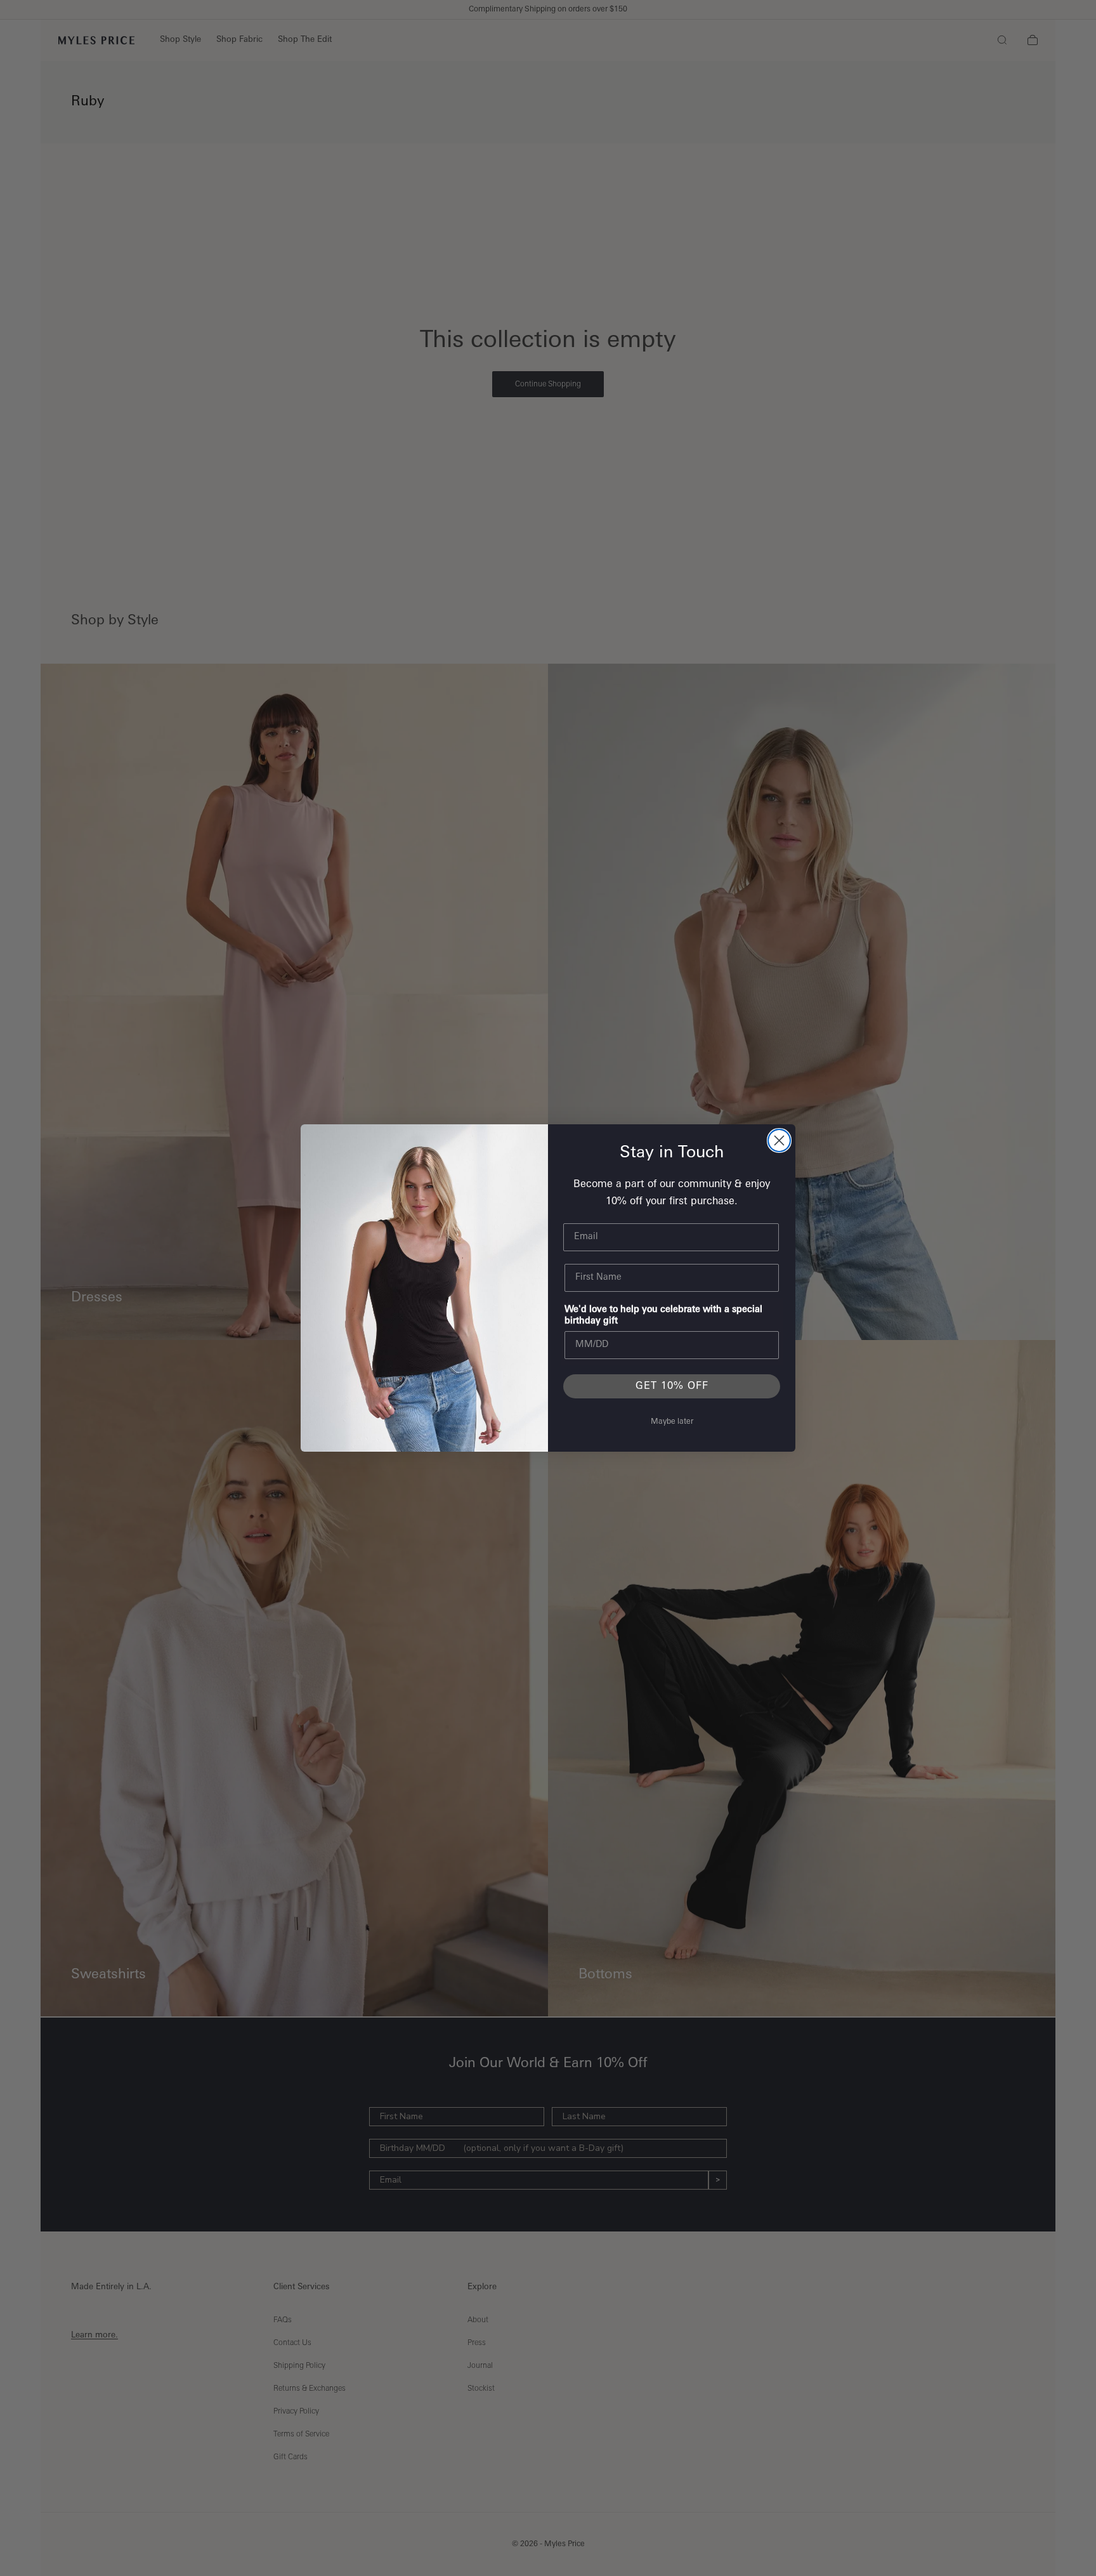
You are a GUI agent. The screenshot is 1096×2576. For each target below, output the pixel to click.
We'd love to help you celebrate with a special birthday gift (663, 1316)
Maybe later (672, 1422)
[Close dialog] (779, 1140)
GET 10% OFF (672, 1386)
